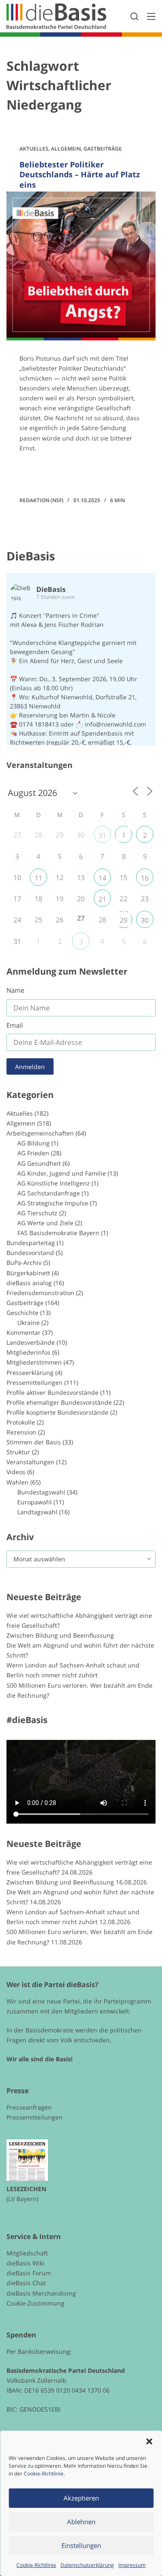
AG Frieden (33, 1153)
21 (102, 899)
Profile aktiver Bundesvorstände (52, 1392)
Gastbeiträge (103, 149)
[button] (149, 2441)
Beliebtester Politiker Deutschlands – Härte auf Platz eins (80, 175)
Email (15, 1025)
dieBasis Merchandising (41, 2293)
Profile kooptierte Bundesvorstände (57, 1412)
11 (38, 878)
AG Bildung (33, 1143)
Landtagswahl (37, 1512)
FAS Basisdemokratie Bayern (58, 1233)
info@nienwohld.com (115, 724)
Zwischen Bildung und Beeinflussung (60, 1635)
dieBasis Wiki (25, 2263)
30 (145, 920)
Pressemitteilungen (35, 1382)
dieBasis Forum (29, 2273)
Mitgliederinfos (29, 1352)
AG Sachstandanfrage (49, 1193)
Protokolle (21, 1422)
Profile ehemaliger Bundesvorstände (59, 1402)
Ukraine (29, 1323)
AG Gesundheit (39, 1163)
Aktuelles (34, 149)
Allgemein (66, 149)
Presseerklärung (30, 1373)
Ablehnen (81, 2522)
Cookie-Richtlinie (44, 2474)
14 (102, 878)
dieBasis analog (29, 1283)
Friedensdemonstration (40, 1293)
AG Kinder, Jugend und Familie (62, 1173)
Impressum (132, 2565)
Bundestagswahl (41, 1492)
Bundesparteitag (31, 1243)
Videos (16, 1472)
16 (145, 878)
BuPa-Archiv (24, 1263)
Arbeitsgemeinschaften (40, 1133)
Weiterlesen (52, 472)
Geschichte (22, 1313)
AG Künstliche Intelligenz (54, 1183)
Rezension (21, 1432)
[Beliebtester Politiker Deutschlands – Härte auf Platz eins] (81, 266)
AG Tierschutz (37, 1213)
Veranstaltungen (30, 1462)
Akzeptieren (81, 2498)
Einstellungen (81, 2545)
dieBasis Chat (26, 2283)
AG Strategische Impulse (53, 1203)
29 (124, 920)
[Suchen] (134, 16)
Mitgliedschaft (27, 2253)
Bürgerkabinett (28, 1273)
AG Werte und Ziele (45, 1223)
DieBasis (31, 556)
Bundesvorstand (30, 1253)
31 (102, 835)
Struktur (18, 1452)
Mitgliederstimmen (34, 1362)
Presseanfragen (29, 2107)
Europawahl (35, 1502)
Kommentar (24, 1332)
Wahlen (17, 1482)
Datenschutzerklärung (87, 2565)
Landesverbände (31, 1342)
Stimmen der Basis (34, 1442)
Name (15, 990)
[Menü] (151, 16)
